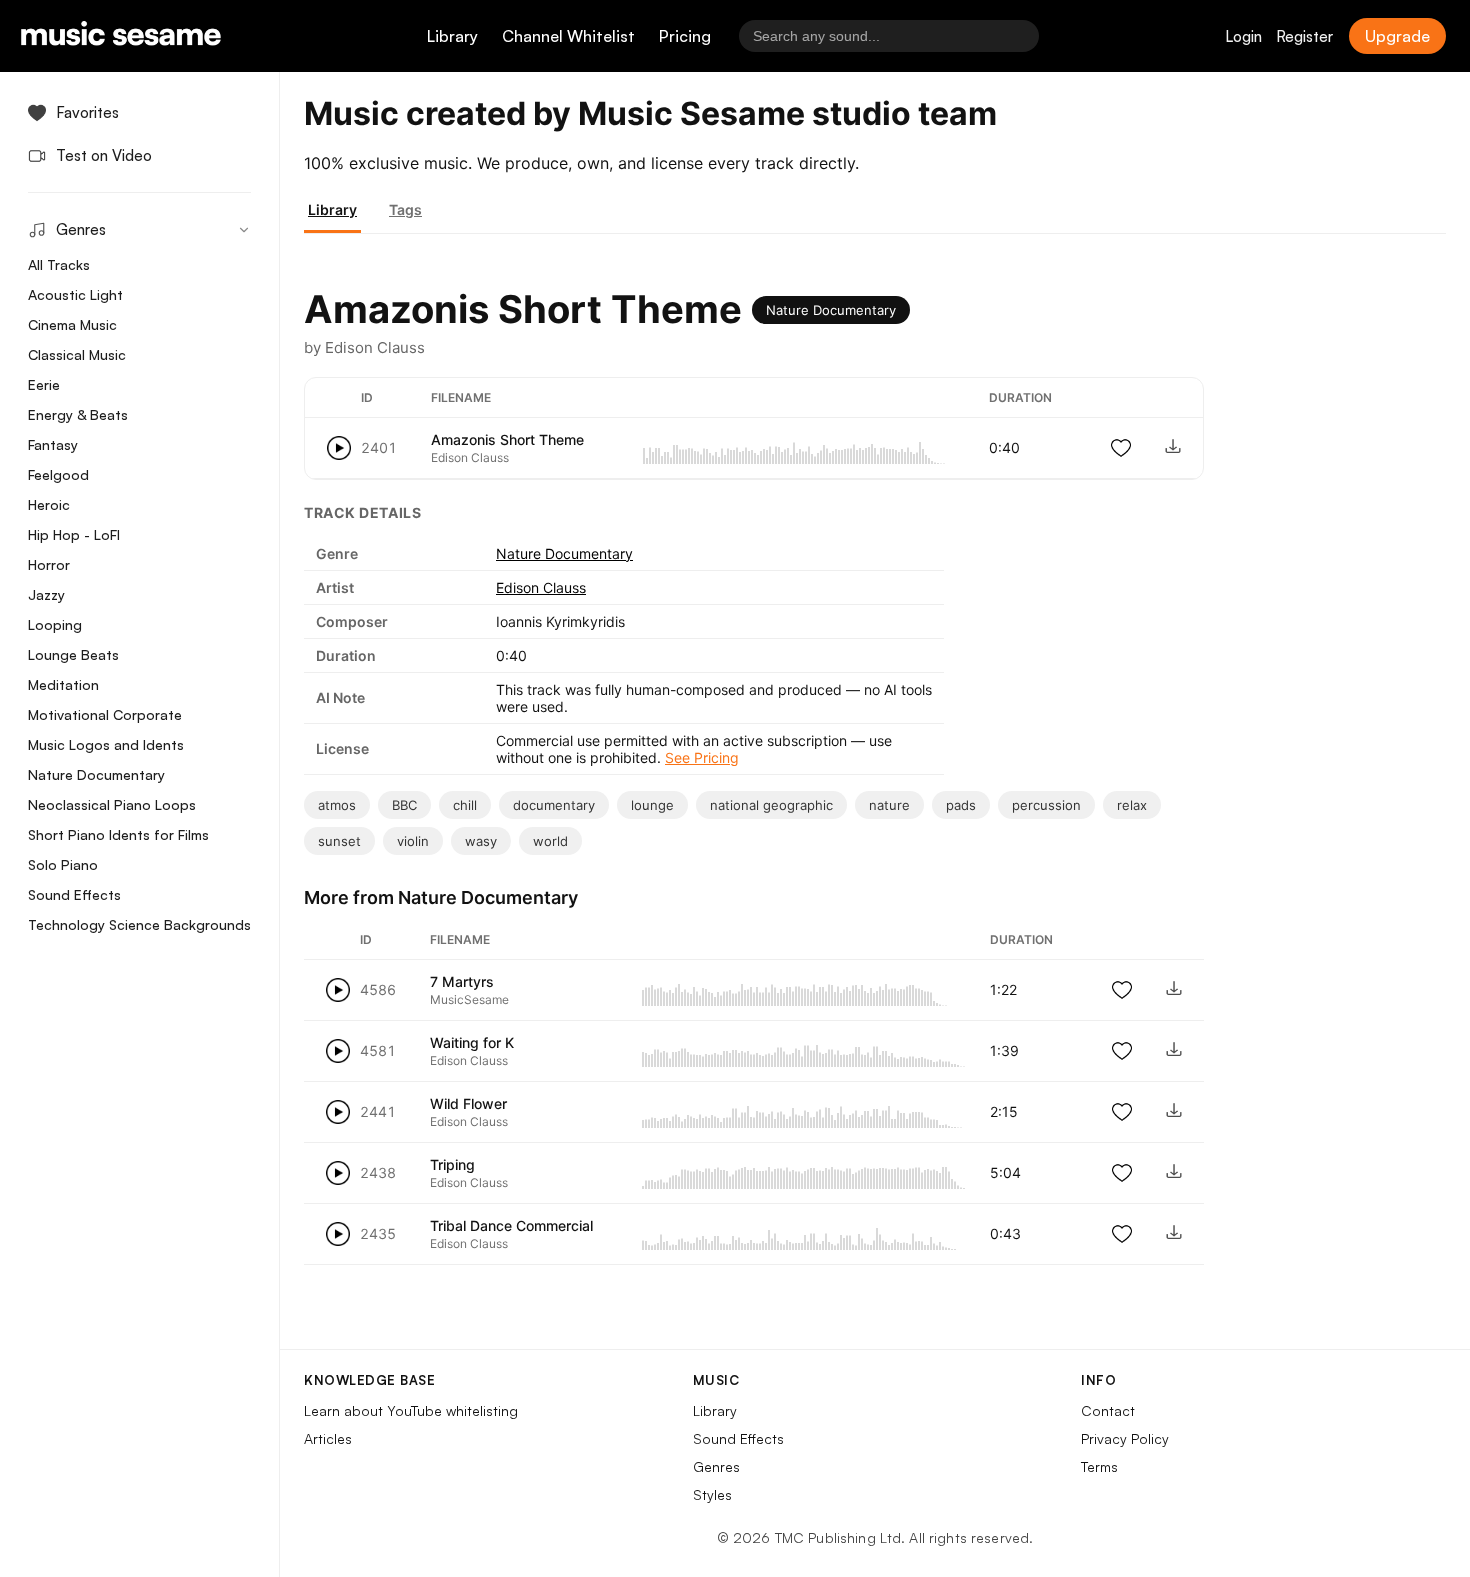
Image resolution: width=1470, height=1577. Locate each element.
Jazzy (46, 594)
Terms (1099, 1466)
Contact (1108, 1410)
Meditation (63, 684)
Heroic (49, 504)
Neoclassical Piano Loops (112, 804)
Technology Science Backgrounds (139, 924)
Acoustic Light (75, 294)
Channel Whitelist (568, 36)
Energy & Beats (78, 414)
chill (465, 805)
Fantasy (53, 444)
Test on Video (104, 155)
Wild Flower (468, 1103)
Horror (49, 564)
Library (452, 36)
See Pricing (702, 757)
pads (961, 805)
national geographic (771, 805)
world (550, 841)
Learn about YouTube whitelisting (411, 1410)
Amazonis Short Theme (507, 439)
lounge (652, 805)
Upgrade (1397, 36)
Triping (452, 1164)
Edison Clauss (541, 587)
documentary (554, 805)
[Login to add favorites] (1121, 448)
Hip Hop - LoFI (74, 534)
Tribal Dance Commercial (511, 1225)
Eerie (44, 384)
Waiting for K (472, 1042)
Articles (328, 1438)
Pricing (685, 36)
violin (413, 841)
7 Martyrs (462, 981)
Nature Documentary (96, 774)
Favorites (87, 112)
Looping (55, 624)
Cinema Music (72, 324)
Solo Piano (63, 864)
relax (1132, 805)
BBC (404, 805)
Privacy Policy (1125, 1438)
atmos (337, 805)
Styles (712, 1494)
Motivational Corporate (105, 714)
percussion (1046, 805)
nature (889, 805)
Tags (405, 209)
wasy (481, 841)
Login (1243, 36)
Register (1304, 36)
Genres (716, 1466)
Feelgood (58, 474)
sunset (339, 841)
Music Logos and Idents (106, 744)
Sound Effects (74, 894)
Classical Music (77, 354)
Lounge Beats (73, 654)
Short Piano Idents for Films (118, 834)
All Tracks (59, 264)
